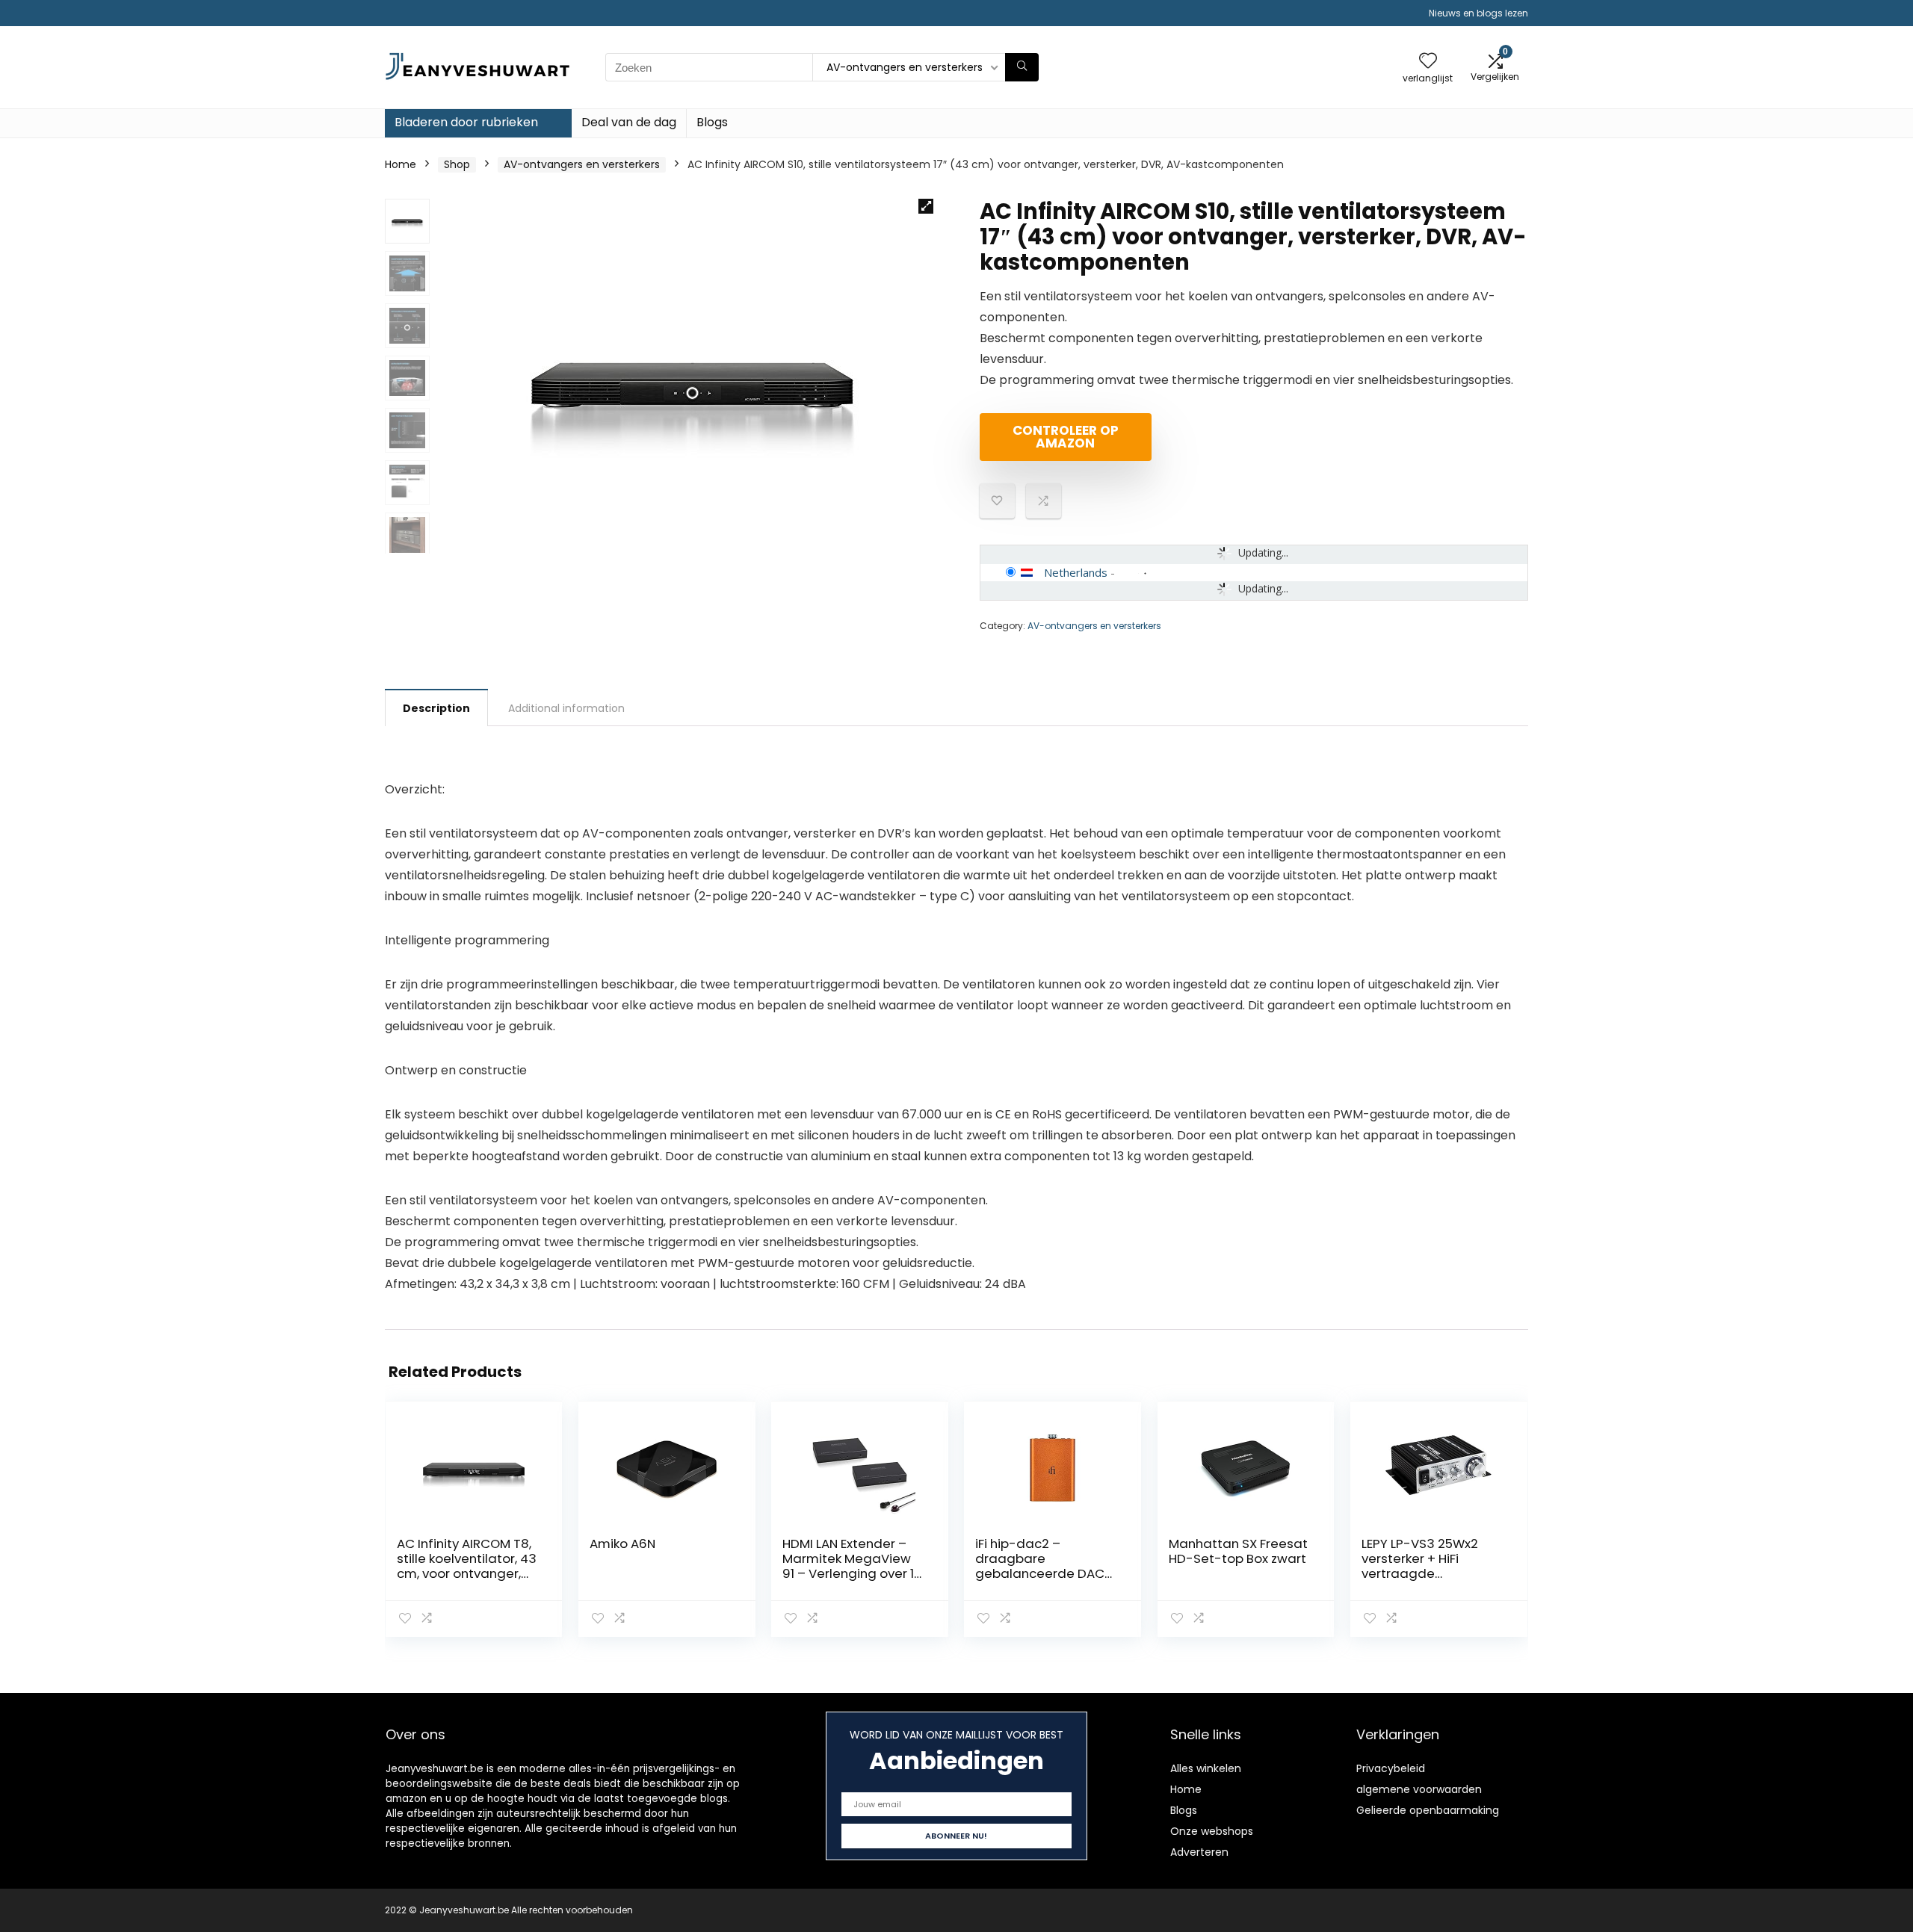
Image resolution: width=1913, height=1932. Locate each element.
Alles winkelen (1206, 1768)
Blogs (712, 122)
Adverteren (1199, 1852)
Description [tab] (436, 708)
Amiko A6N (622, 1544)
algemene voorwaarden (1419, 1789)
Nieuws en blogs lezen (1478, 13)
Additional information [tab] (566, 708)
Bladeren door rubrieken (466, 122)
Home (401, 164)
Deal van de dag (629, 122)
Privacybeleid (1391, 1768)
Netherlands (1076, 572)
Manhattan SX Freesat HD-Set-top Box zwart (1238, 1551)
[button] (926, 206)
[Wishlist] (1428, 62)
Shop (457, 164)
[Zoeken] (1022, 67)
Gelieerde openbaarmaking (1428, 1810)
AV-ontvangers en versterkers (582, 164)
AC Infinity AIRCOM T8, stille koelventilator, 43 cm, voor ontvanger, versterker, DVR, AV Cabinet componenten (468, 1573)
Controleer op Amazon (1066, 437)
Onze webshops (1212, 1831)
